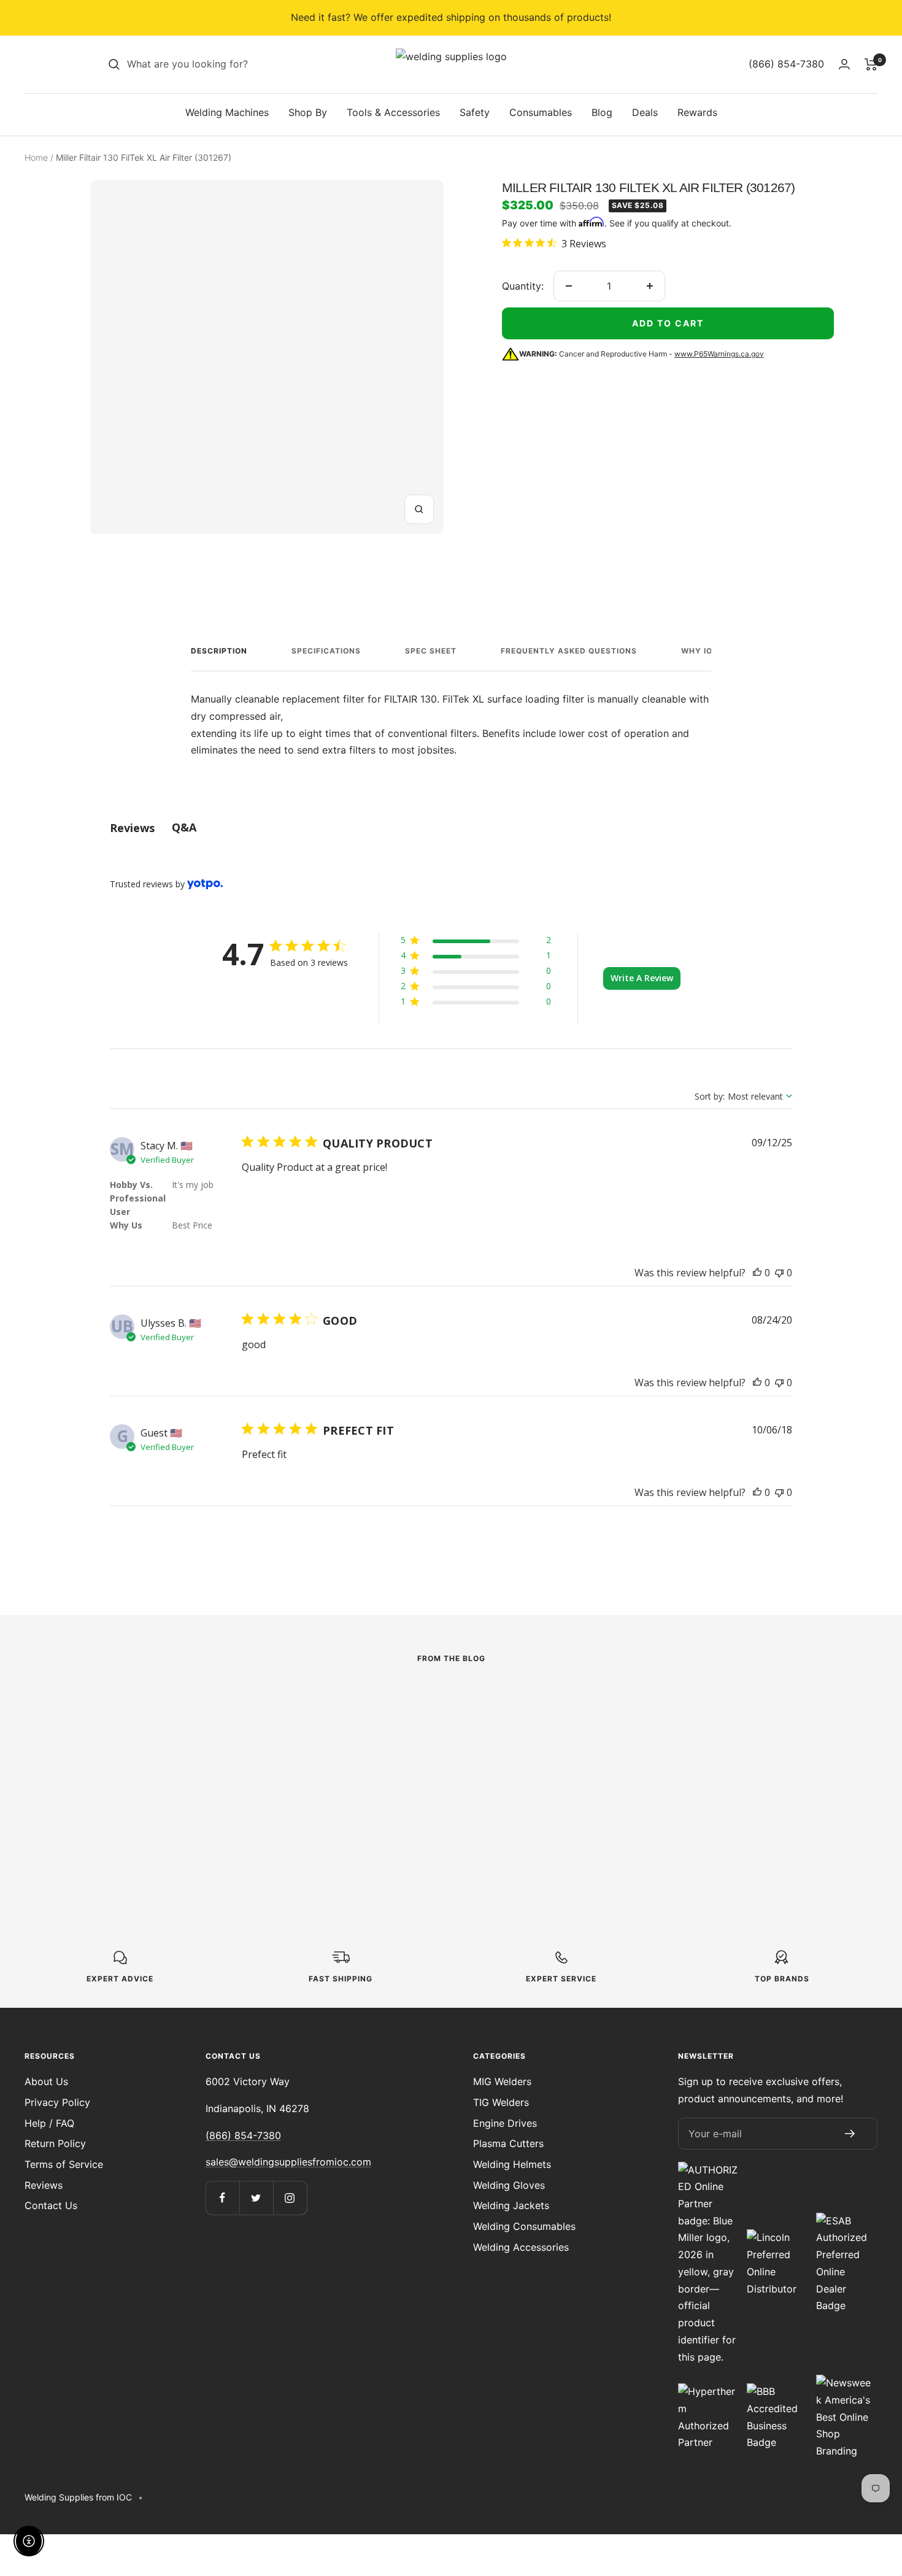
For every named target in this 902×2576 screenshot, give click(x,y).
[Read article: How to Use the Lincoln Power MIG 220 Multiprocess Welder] (186, 1710)
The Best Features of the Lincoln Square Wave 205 (442, 1776)
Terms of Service (64, 2164)
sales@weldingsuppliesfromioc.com (288, 2162)
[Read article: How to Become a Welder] (716, 1702)
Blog (602, 112)
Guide (610, 1730)
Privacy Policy (57, 2102)
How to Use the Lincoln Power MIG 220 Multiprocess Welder (169, 1785)
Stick (345, 1746)
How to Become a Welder (706, 1751)
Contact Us (51, 2205)
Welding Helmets (512, 2164)
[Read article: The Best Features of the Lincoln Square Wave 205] (451, 1710)
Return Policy (55, 2143)
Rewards (697, 112)
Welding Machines (227, 112)
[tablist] (451, 827)
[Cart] (871, 64)
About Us (46, 2081)
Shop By (308, 112)
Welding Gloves (509, 2185)
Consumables (541, 112)
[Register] (850, 2134)
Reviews (44, 2185)
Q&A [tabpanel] (184, 827)
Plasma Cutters (508, 2143)
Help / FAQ (49, 2123)
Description (219, 651)
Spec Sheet (431, 651)
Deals (645, 112)
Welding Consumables (524, 2226)
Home (36, 157)
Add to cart (668, 323)
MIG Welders (502, 2081)
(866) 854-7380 (243, 2135)
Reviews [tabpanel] (132, 828)
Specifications (326, 651)
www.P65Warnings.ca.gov (719, 354)
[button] (476, 942)
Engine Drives (505, 2123)
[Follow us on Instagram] (290, 2198)
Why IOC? (702, 651)
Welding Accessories (521, 2247)
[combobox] (219, 64)
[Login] (844, 64)
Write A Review (642, 978)
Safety (475, 112)
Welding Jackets (511, 2205)
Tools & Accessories (393, 112)
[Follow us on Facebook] (222, 2198)
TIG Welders (501, 2102)
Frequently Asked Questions (569, 651)
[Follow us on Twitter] (256, 2198)
